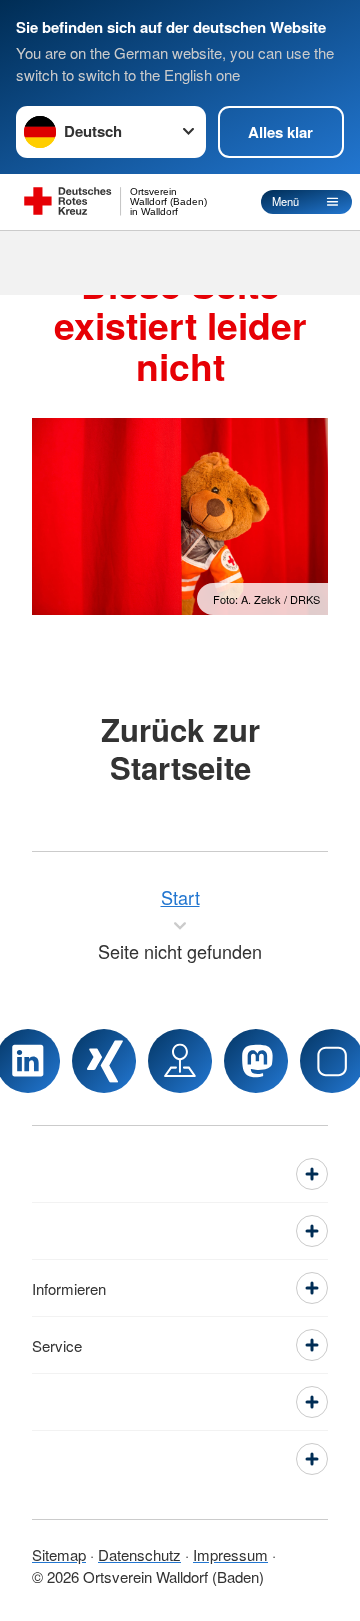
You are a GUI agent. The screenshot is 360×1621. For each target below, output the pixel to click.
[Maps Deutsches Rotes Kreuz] (180, 1061)
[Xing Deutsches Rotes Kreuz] (104, 1061)
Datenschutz (139, 1554)
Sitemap (59, 1554)
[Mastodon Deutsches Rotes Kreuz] (256, 1061)
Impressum (230, 1554)
